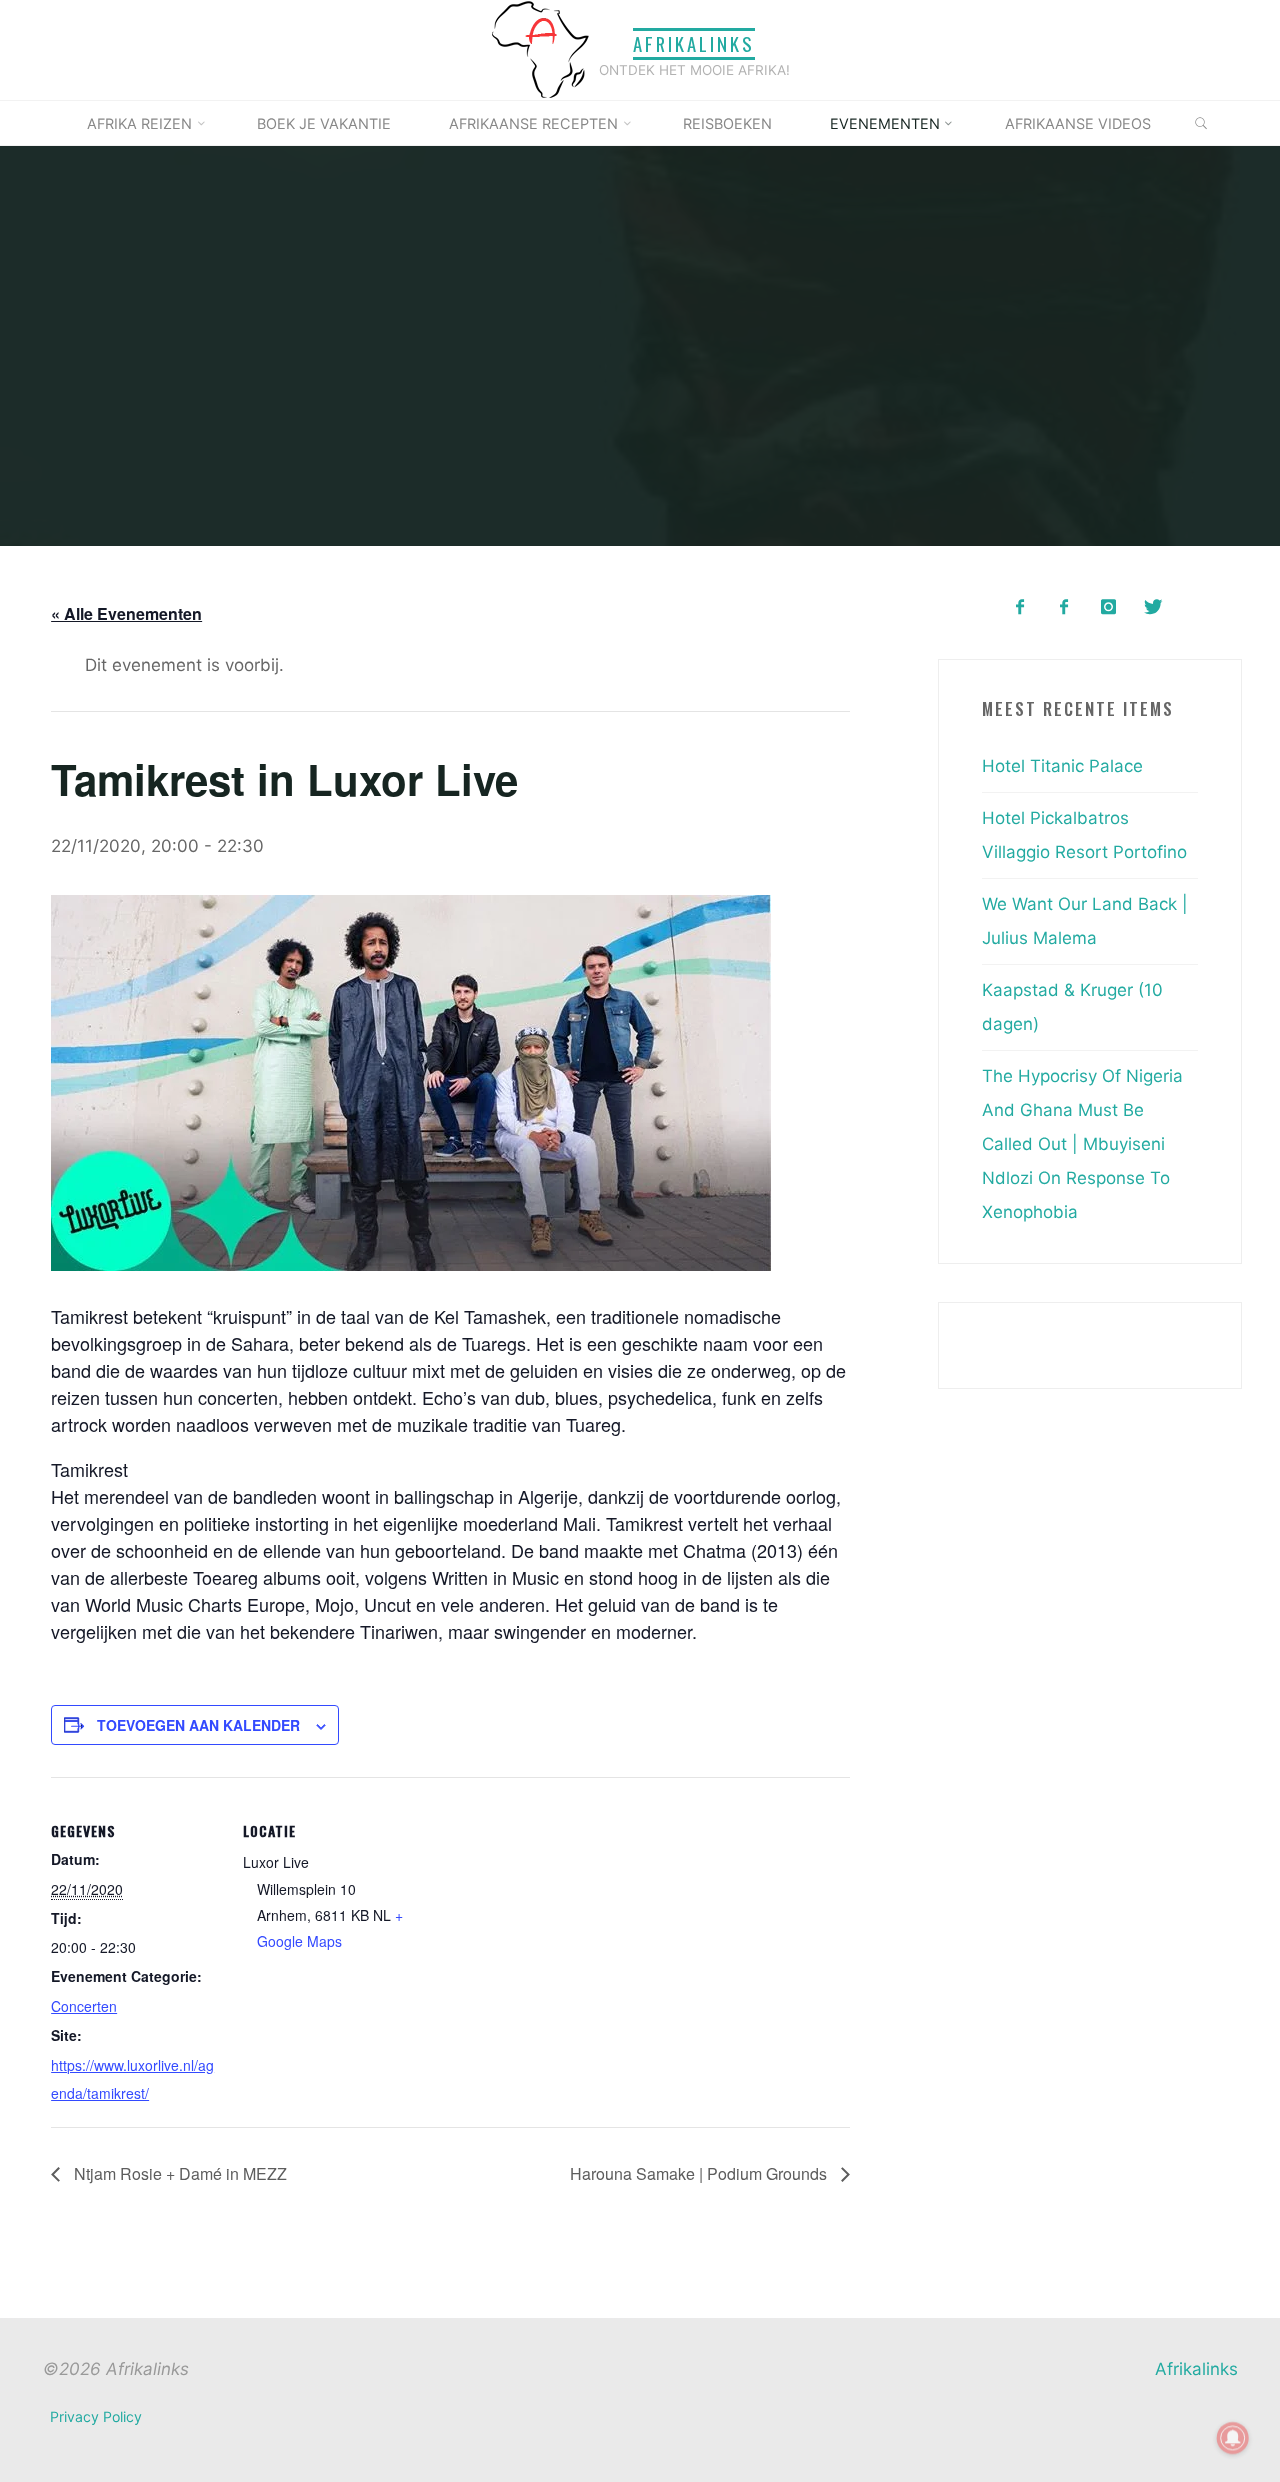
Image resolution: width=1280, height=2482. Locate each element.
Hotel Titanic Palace (1062, 766)
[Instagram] (1108, 607)
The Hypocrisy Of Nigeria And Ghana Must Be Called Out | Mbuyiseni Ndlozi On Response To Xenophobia (1082, 1144)
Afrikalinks (694, 43)
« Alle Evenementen (126, 613)
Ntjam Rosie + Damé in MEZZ (178, 2172)
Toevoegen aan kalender (198, 1724)
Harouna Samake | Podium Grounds (699, 2172)
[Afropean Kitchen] (1064, 607)
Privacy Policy (96, 2416)
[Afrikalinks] (540, 49)
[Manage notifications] (1233, 2438)
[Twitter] (1152, 607)
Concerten (84, 2006)
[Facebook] (1019, 607)
